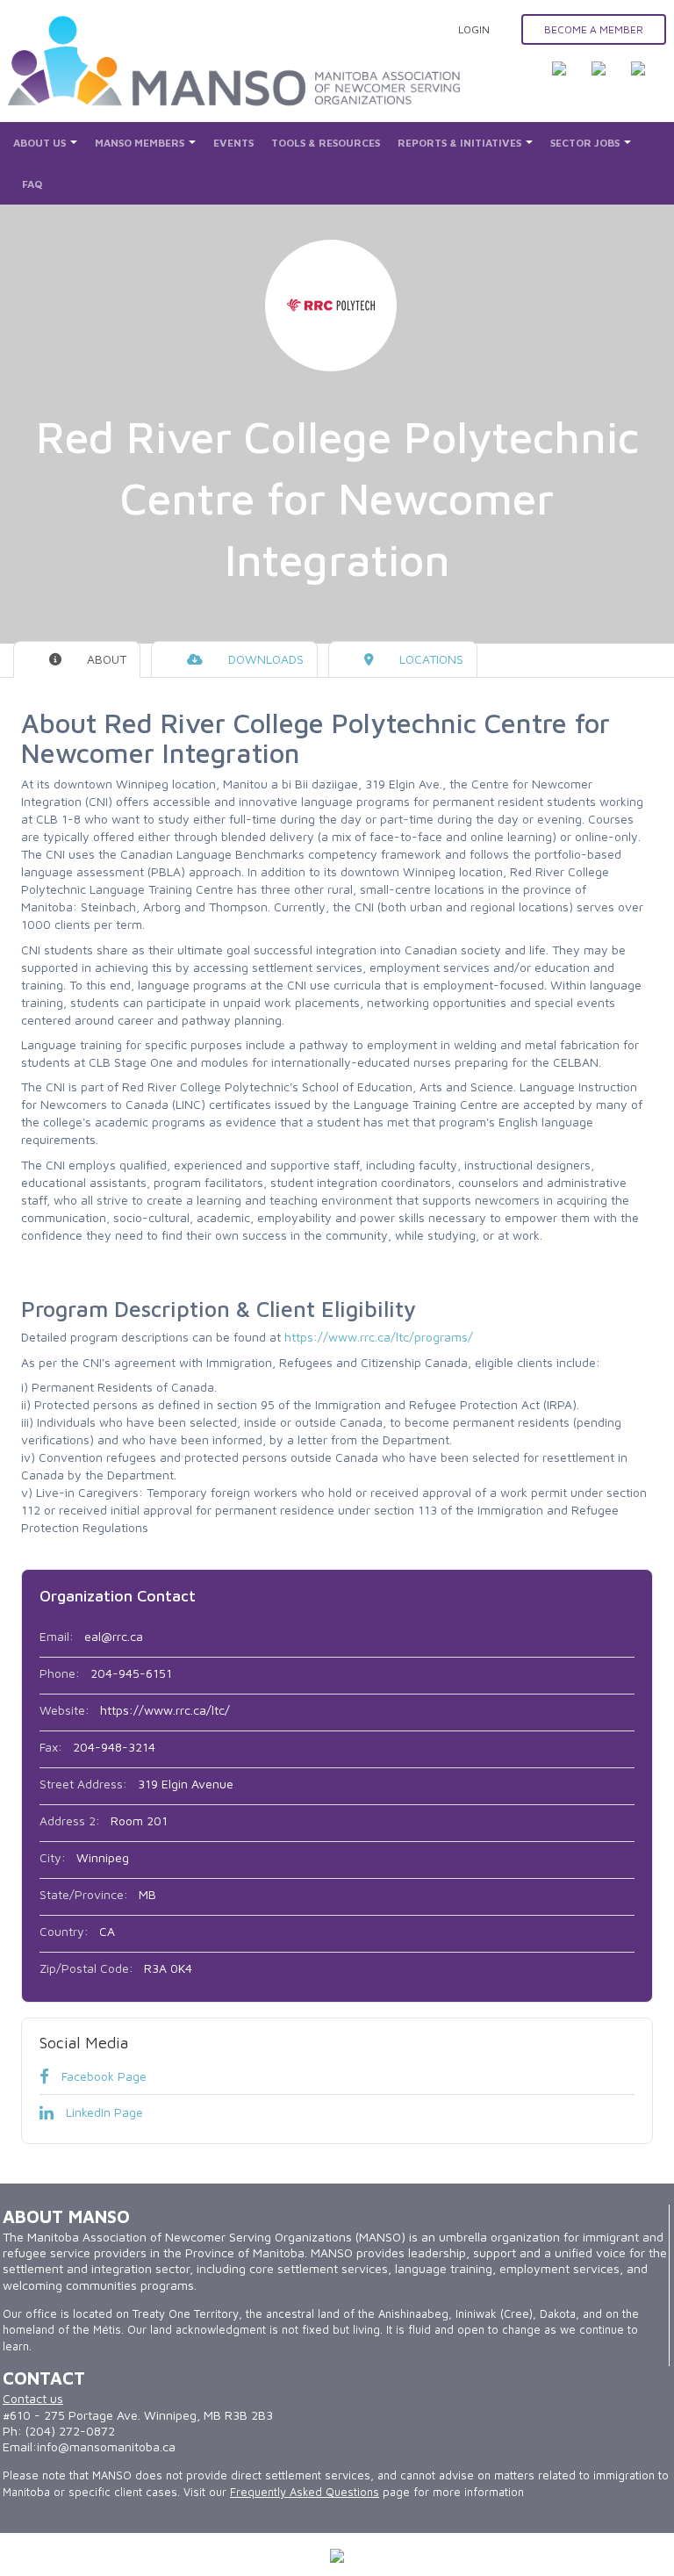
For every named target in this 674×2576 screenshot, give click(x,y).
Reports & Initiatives (461, 143)
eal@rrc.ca (114, 1636)
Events (233, 143)
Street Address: (83, 1784)
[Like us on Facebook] (570, 79)
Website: (65, 1710)
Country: (64, 1931)
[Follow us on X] (609, 79)
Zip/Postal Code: (86, 1968)
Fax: (51, 1747)
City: (53, 1857)
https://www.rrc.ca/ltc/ (165, 1710)
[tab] (77, 659)
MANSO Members (141, 143)
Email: (57, 1636)
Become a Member (594, 29)
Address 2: (70, 1820)
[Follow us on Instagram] (649, 79)
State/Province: (84, 1894)
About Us (41, 143)
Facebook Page (102, 2076)
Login (474, 29)
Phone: (60, 1673)
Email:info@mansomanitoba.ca (89, 2446)
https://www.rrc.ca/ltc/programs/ (379, 1337)
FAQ (32, 184)
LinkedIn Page (103, 2112)
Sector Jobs (586, 143)
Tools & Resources (326, 143)
